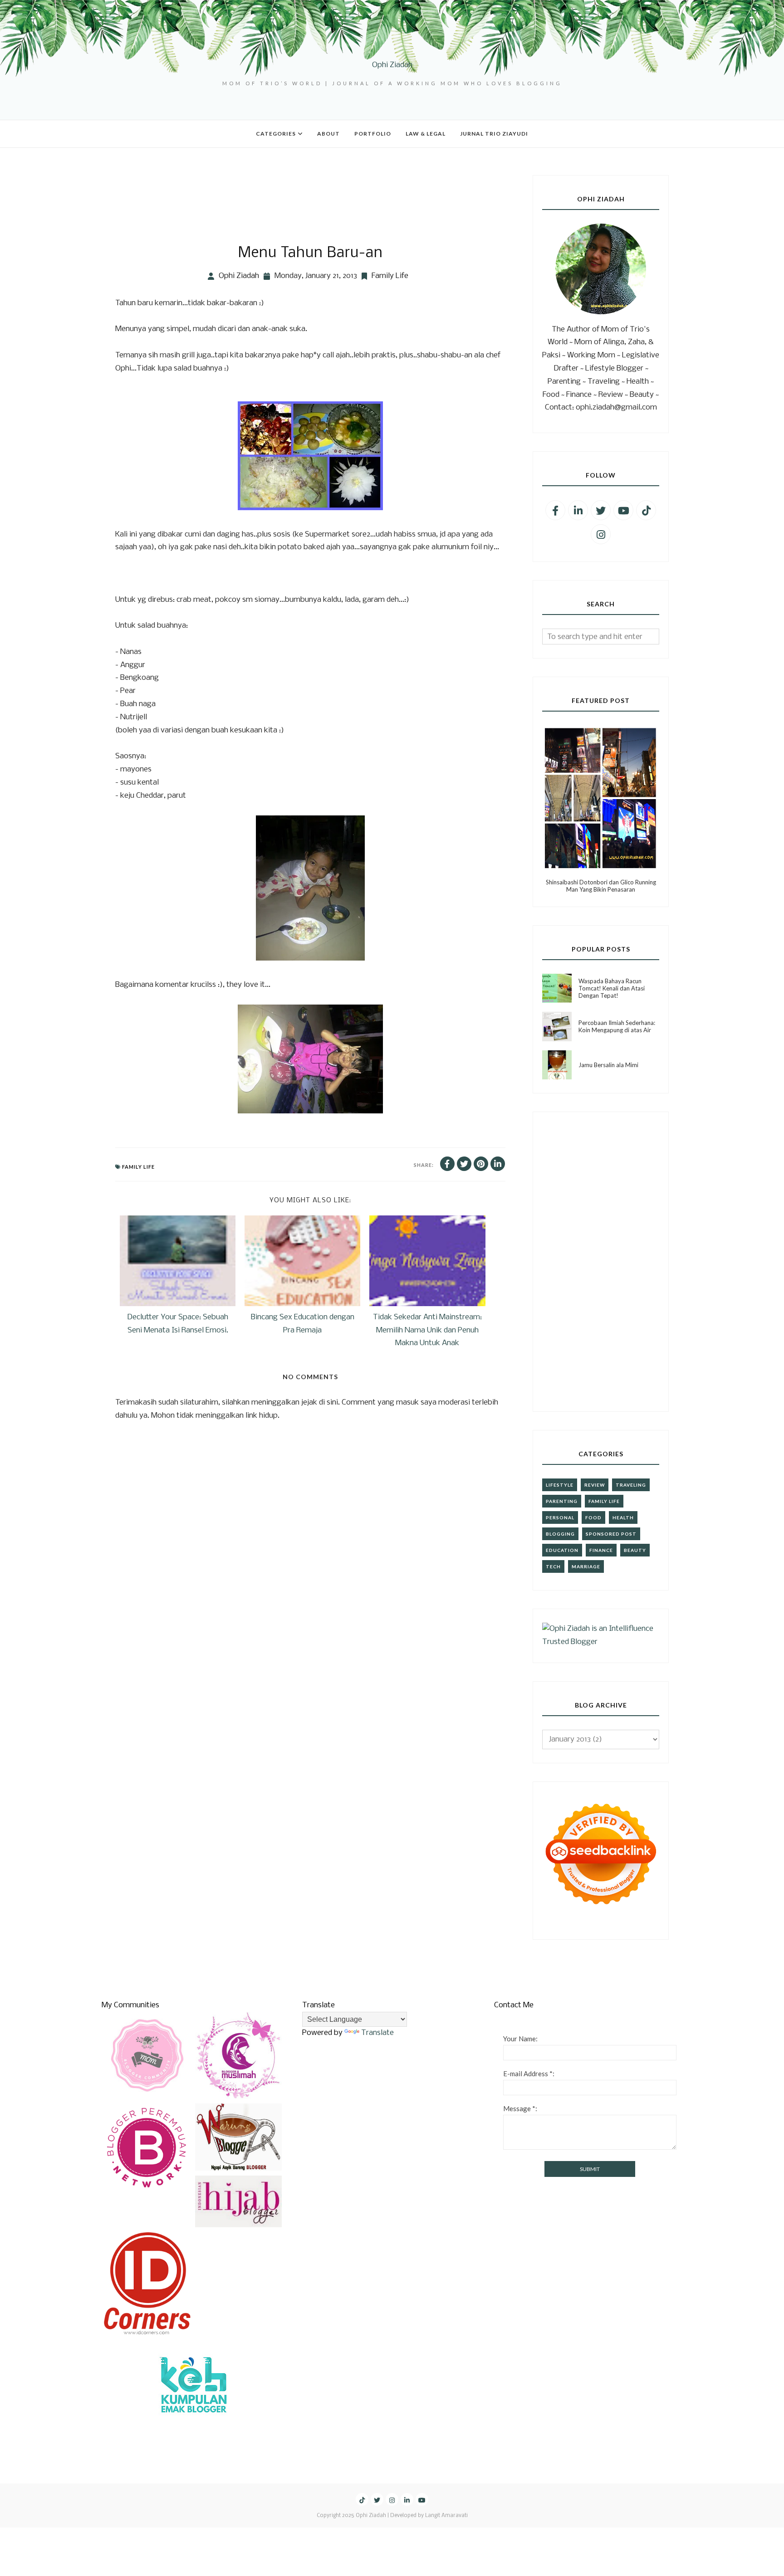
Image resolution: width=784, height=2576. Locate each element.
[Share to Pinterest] (481, 1164)
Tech (553, 1566)
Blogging (560, 1534)
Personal (560, 1517)
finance (601, 1550)
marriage (586, 1566)
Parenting (562, 1501)
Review (595, 1485)
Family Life (390, 276)
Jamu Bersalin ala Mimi (608, 1065)
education (562, 1550)
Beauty (635, 1550)
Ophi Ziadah (392, 65)
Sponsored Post (611, 1534)
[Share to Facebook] (447, 1164)
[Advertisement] (280, 195)
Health (623, 1517)
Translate (377, 2033)
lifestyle (560, 1485)
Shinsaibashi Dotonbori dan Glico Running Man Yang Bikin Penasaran (601, 886)
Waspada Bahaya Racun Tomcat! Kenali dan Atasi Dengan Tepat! (612, 988)
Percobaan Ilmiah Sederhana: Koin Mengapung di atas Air (617, 1026)
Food (593, 1517)
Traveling (631, 1485)
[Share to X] (464, 1164)
